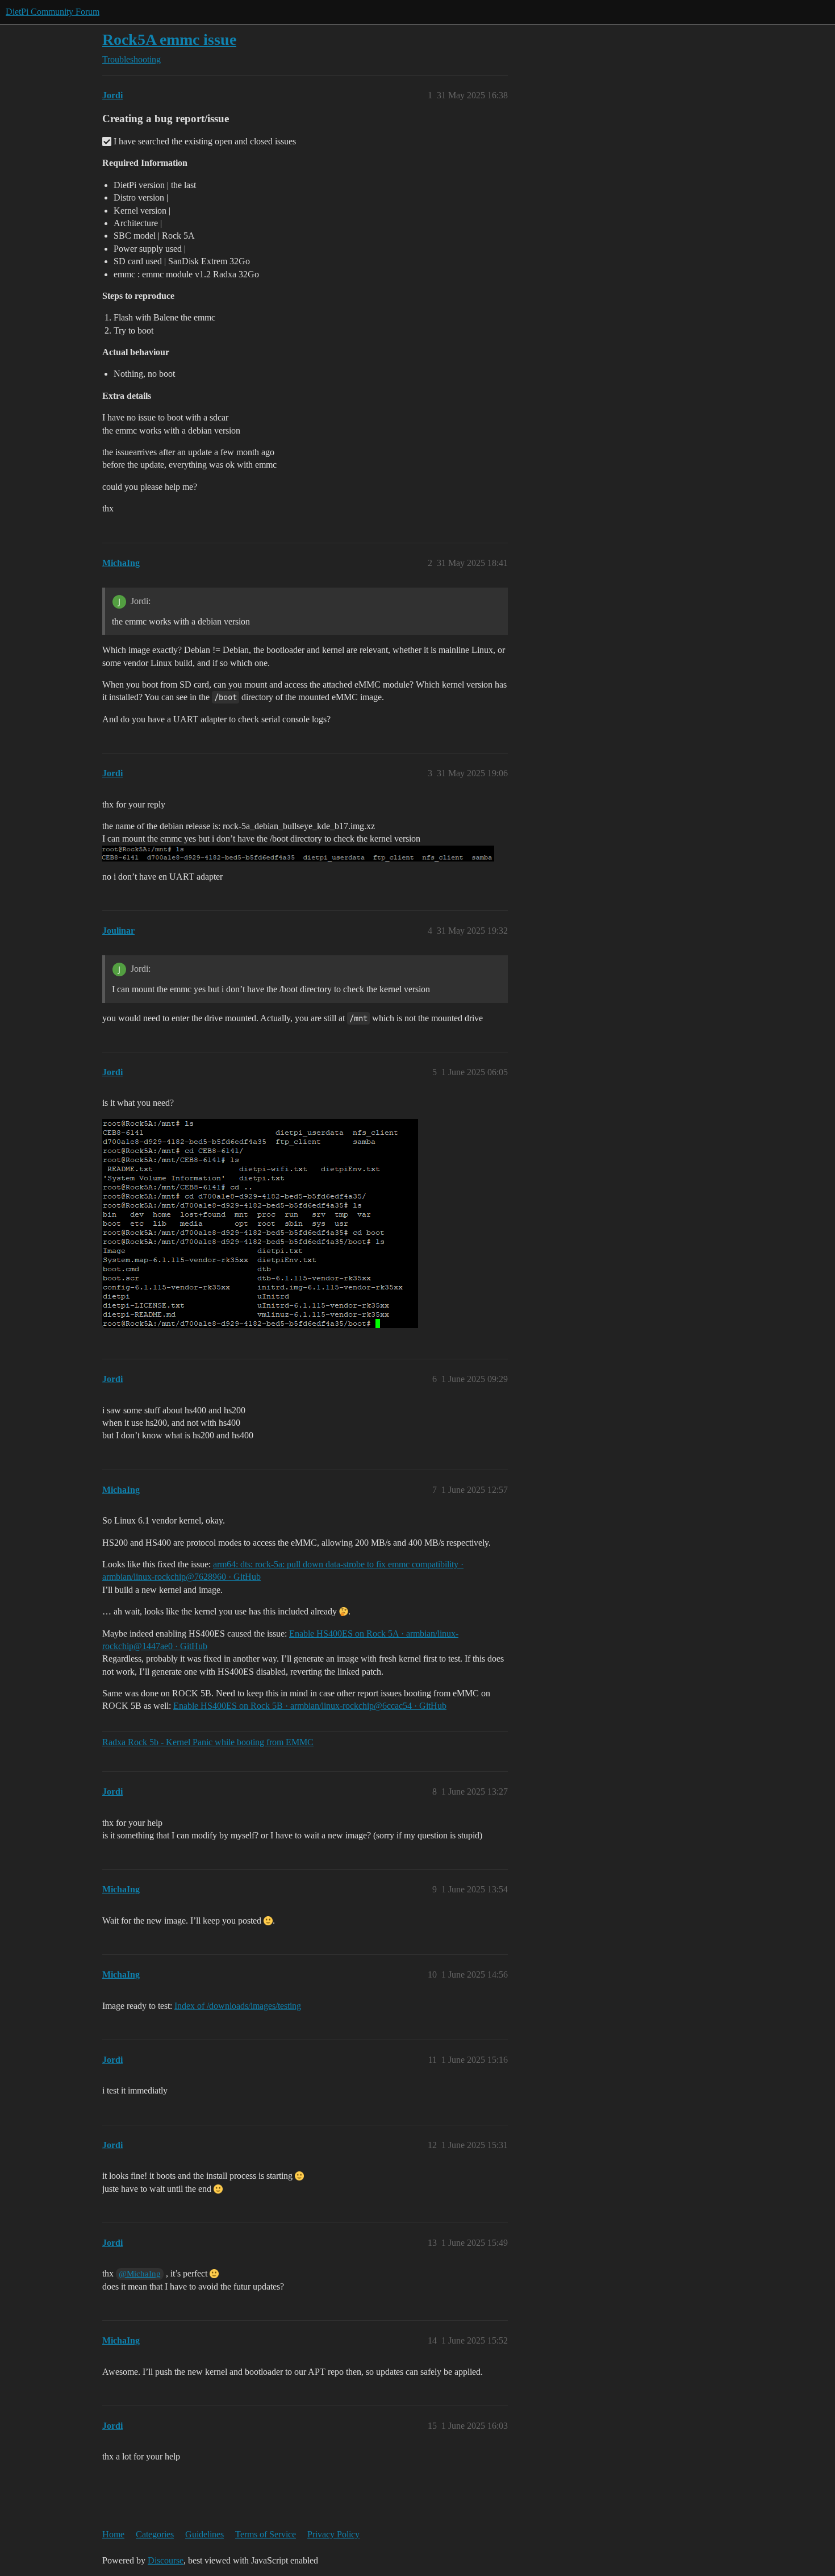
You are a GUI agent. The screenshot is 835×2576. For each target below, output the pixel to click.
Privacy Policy (333, 2534)
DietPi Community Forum (53, 12)
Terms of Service (266, 2534)
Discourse (166, 2560)
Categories (155, 2534)
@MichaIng (140, 2274)
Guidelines (204, 2534)
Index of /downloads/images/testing (238, 2006)
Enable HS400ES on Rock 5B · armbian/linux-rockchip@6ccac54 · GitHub (310, 1706)
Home (113, 2534)
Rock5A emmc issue (169, 39)
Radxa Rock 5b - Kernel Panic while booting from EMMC (208, 1742)
